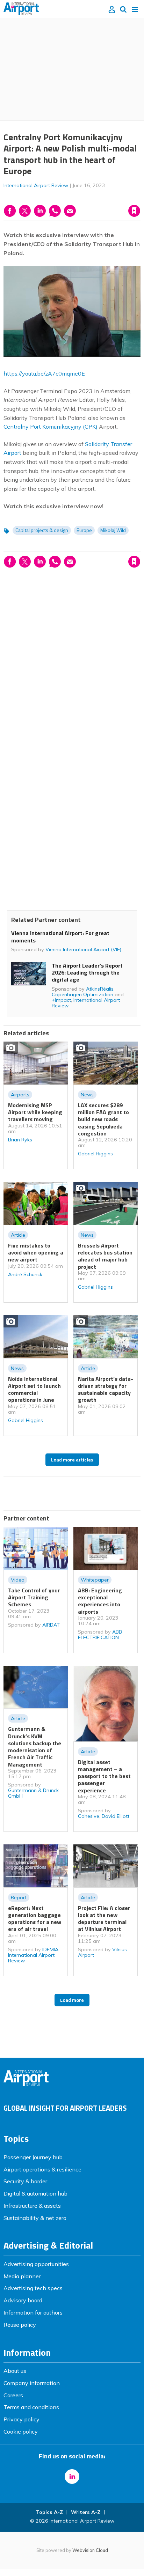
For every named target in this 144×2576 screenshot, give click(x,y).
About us (15, 2371)
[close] (140, 196)
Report (19, 1897)
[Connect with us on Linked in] (72, 2477)
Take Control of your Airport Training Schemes (34, 1597)
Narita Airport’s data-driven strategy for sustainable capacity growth (106, 1389)
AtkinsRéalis (100, 989)
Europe (84, 530)
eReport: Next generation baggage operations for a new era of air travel (35, 1919)
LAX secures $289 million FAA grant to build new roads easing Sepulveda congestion (103, 1119)
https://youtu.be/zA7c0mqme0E (44, 373)
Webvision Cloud (90, 2550)
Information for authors (33, 2312)
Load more (72, 2000)
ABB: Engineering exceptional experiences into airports (100, 1601)
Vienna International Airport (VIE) (83, 949)
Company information (32, 2383)
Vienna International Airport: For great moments (60, 937)
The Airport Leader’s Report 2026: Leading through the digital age (87, 973)
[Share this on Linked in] (40, 211)
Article (18, 1235)
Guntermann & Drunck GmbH (33, 1793)
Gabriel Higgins (95, 1154)
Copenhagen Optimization (82, 994)
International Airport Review (36, 185)
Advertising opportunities (36, 2264)
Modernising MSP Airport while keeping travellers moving (35, 1112)
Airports (20, 1095)
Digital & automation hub (35, 2193)
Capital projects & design (42, 530)
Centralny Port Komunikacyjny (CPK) (51, 427)
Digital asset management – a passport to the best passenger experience (104, 1776)
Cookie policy (21, 2431)
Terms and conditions (31, 2407)
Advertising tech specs (33, 2288)
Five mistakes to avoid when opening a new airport (36, 1253)
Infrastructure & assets (32, 2206)
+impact (61, 1000)
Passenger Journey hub (33, 2157)
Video (18, 1580)
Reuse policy (20, 2325)
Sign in (44, 196)
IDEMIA (50, 1949)
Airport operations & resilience (42, 2169)
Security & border (25, 2181)
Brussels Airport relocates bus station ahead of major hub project (105, 1256)
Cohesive (89, 1816)
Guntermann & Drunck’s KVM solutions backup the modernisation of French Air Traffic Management (35, 1746)
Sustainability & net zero (35, 2218)
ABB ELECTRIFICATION (100, 1635)
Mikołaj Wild (113, 530)
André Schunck (25, 1274)
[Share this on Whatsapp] (55, 211)
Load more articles (72, 1460)
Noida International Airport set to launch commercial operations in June (34, 1389)
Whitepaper (95, 1580)
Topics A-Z (49, 2512)
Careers (13, 2395)
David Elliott (116, 1816)
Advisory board (23, 2300)
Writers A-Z (86, 2512)
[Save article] (134, 211)
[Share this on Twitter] (25, 211)
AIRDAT (51, 1625)
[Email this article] (70, 211)
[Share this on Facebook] (10, 211)
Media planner (22, 2276)
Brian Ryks (20, 1140)
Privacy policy (21, 2419)
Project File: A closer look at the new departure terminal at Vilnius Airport (104, 1919)
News (87, 1095)
